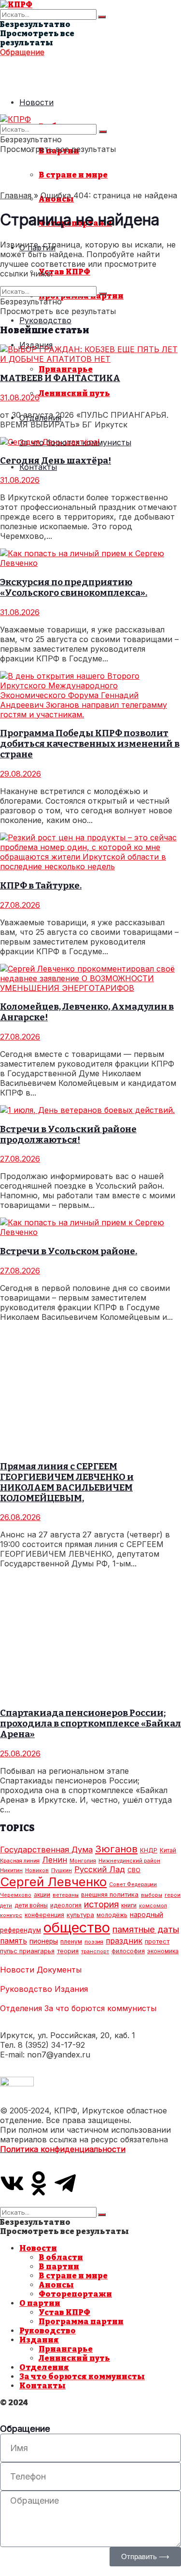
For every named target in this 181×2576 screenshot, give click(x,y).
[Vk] (12, 2183)
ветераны (66, 1895)
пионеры (44, 1941)
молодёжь (112, 1915)
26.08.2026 (20, 1517)
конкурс (11, 1915)
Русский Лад (100, 1869)
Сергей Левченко (53, 1882)
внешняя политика (110, 1894)
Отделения (21, 2008)
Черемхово (16, 1895)
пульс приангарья (27, 1951)
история (101, 1904)
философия (128, 1951)
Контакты (38, 467)
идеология (66, 1905)
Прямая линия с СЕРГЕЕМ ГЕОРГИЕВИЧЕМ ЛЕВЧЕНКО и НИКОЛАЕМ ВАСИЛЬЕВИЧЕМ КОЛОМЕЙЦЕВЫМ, (67, 1482)
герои (173, 1895)
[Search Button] (102, 17)
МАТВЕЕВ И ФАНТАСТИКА (60, 378)
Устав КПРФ (64, 272)
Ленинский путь (74, 393)
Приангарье (66, 369)
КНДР (149, 1850)
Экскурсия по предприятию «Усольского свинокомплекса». (74, 588)
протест (157, 1941)
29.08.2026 (21, 774)
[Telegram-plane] (65, 2183)
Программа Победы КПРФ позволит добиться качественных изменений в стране (90, 744)
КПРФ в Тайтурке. (41, 886)
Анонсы (56, 2285)
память (14, 1941)
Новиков (37, 1870)
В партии (59, 2267)
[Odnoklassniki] (39, 2183)
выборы (152, 1895)
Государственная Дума (46, 1850)
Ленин (55, 1860)
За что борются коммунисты (100, 2008)
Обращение (22, 52)
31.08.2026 (20, 397)
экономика (163, 1951)
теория (68, 1951)
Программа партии (81, 2322)
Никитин (11, 1870)
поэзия (94, 1942)
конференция (44, 1915)
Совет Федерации (133, 1884)
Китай (168, 1850)
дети (6, 1906)
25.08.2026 (20, 1754)
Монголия (83, 1861)
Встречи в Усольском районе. (69, 1251)
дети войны (31, 1905)
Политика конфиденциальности (63, 2149)
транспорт (95, 1952)
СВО (134, 1870)
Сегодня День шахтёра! (56, 461)
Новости (36, 102)
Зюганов (116, 1849)
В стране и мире (73, 175)
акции (42, 1895)
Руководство (45, 320)
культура (80, 1915)
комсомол (153, 1906)
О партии (40, 2303)
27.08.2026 (20, 905)
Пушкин (62, 1870)
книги (129, 1905)
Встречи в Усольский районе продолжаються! (68, 1135)
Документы (59, 1970)
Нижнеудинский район (129, 1861)
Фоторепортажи (75, 2294)
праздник (124, 1941)
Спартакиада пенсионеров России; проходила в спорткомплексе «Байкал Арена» (90, 1724)
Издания (71, 1989)
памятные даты (146, 1929)
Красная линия (20, 1861)
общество (77, 1927)
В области (61, 2257)
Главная (16, 195)
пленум (71, 1941)
